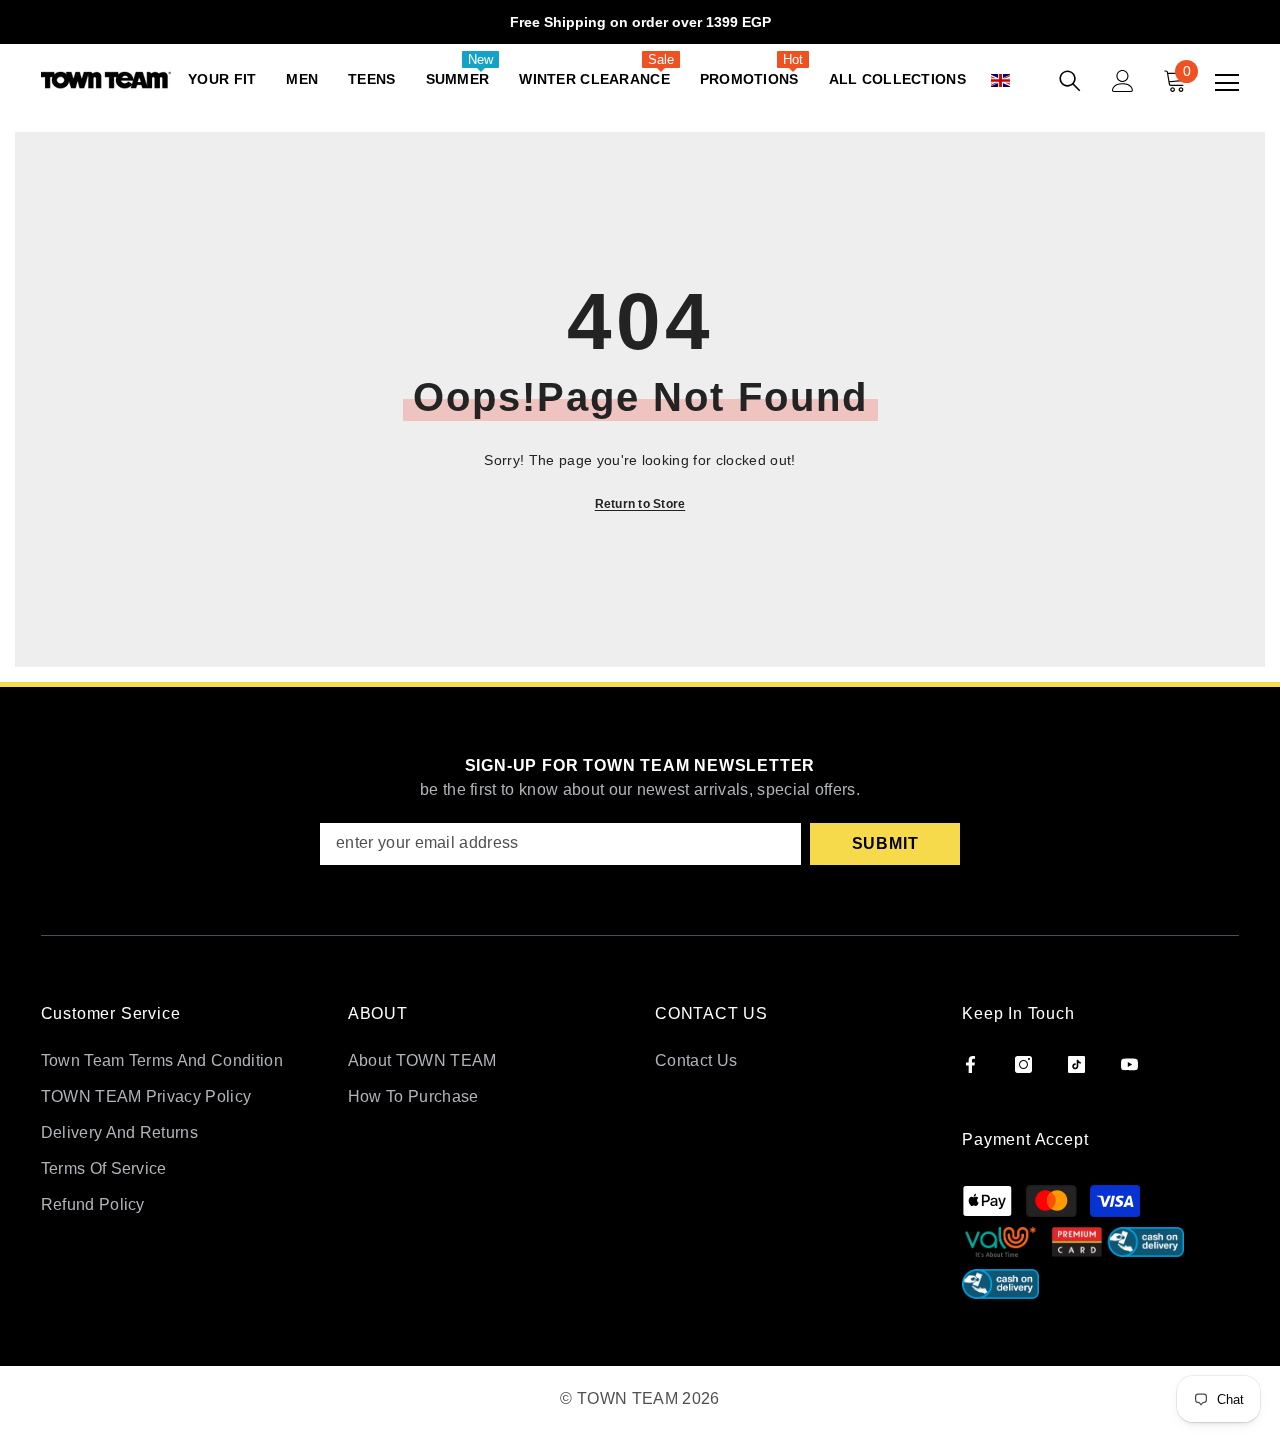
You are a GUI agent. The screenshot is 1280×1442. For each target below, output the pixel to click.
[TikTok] (1076, 1064)
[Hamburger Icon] (1227, 83)
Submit (885, 843)
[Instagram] (1023, 1064)
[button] (1022, 81)
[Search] (1070, 81)
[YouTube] (1129, 1064)
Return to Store (640, 504)
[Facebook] (970, 1064)
